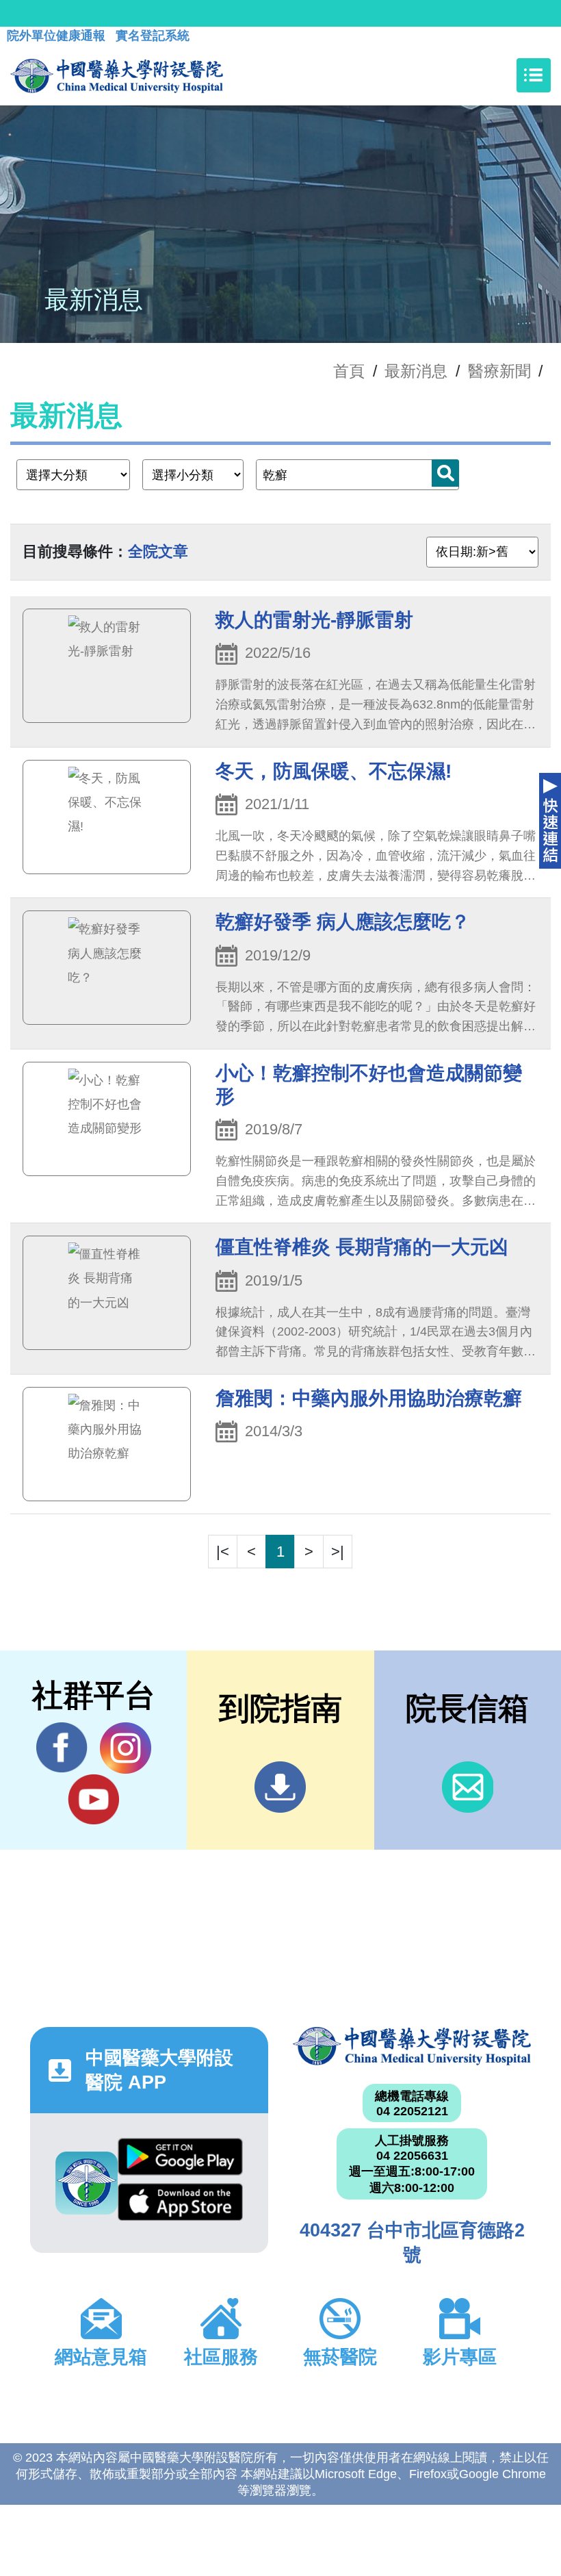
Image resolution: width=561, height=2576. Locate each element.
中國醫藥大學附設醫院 (412, 2046)
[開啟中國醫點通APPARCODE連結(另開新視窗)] (87, 2183)
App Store (180, 2206)
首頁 (349, 371)
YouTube (93, 1799)
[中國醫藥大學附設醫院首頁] (117, 75)
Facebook (62, 1748)
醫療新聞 (499, 371)
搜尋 (445, 473)
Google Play (180, 2160)
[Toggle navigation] (534, 75)
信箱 (468, 1787)
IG (126, 1748)
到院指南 (280, 1787)
